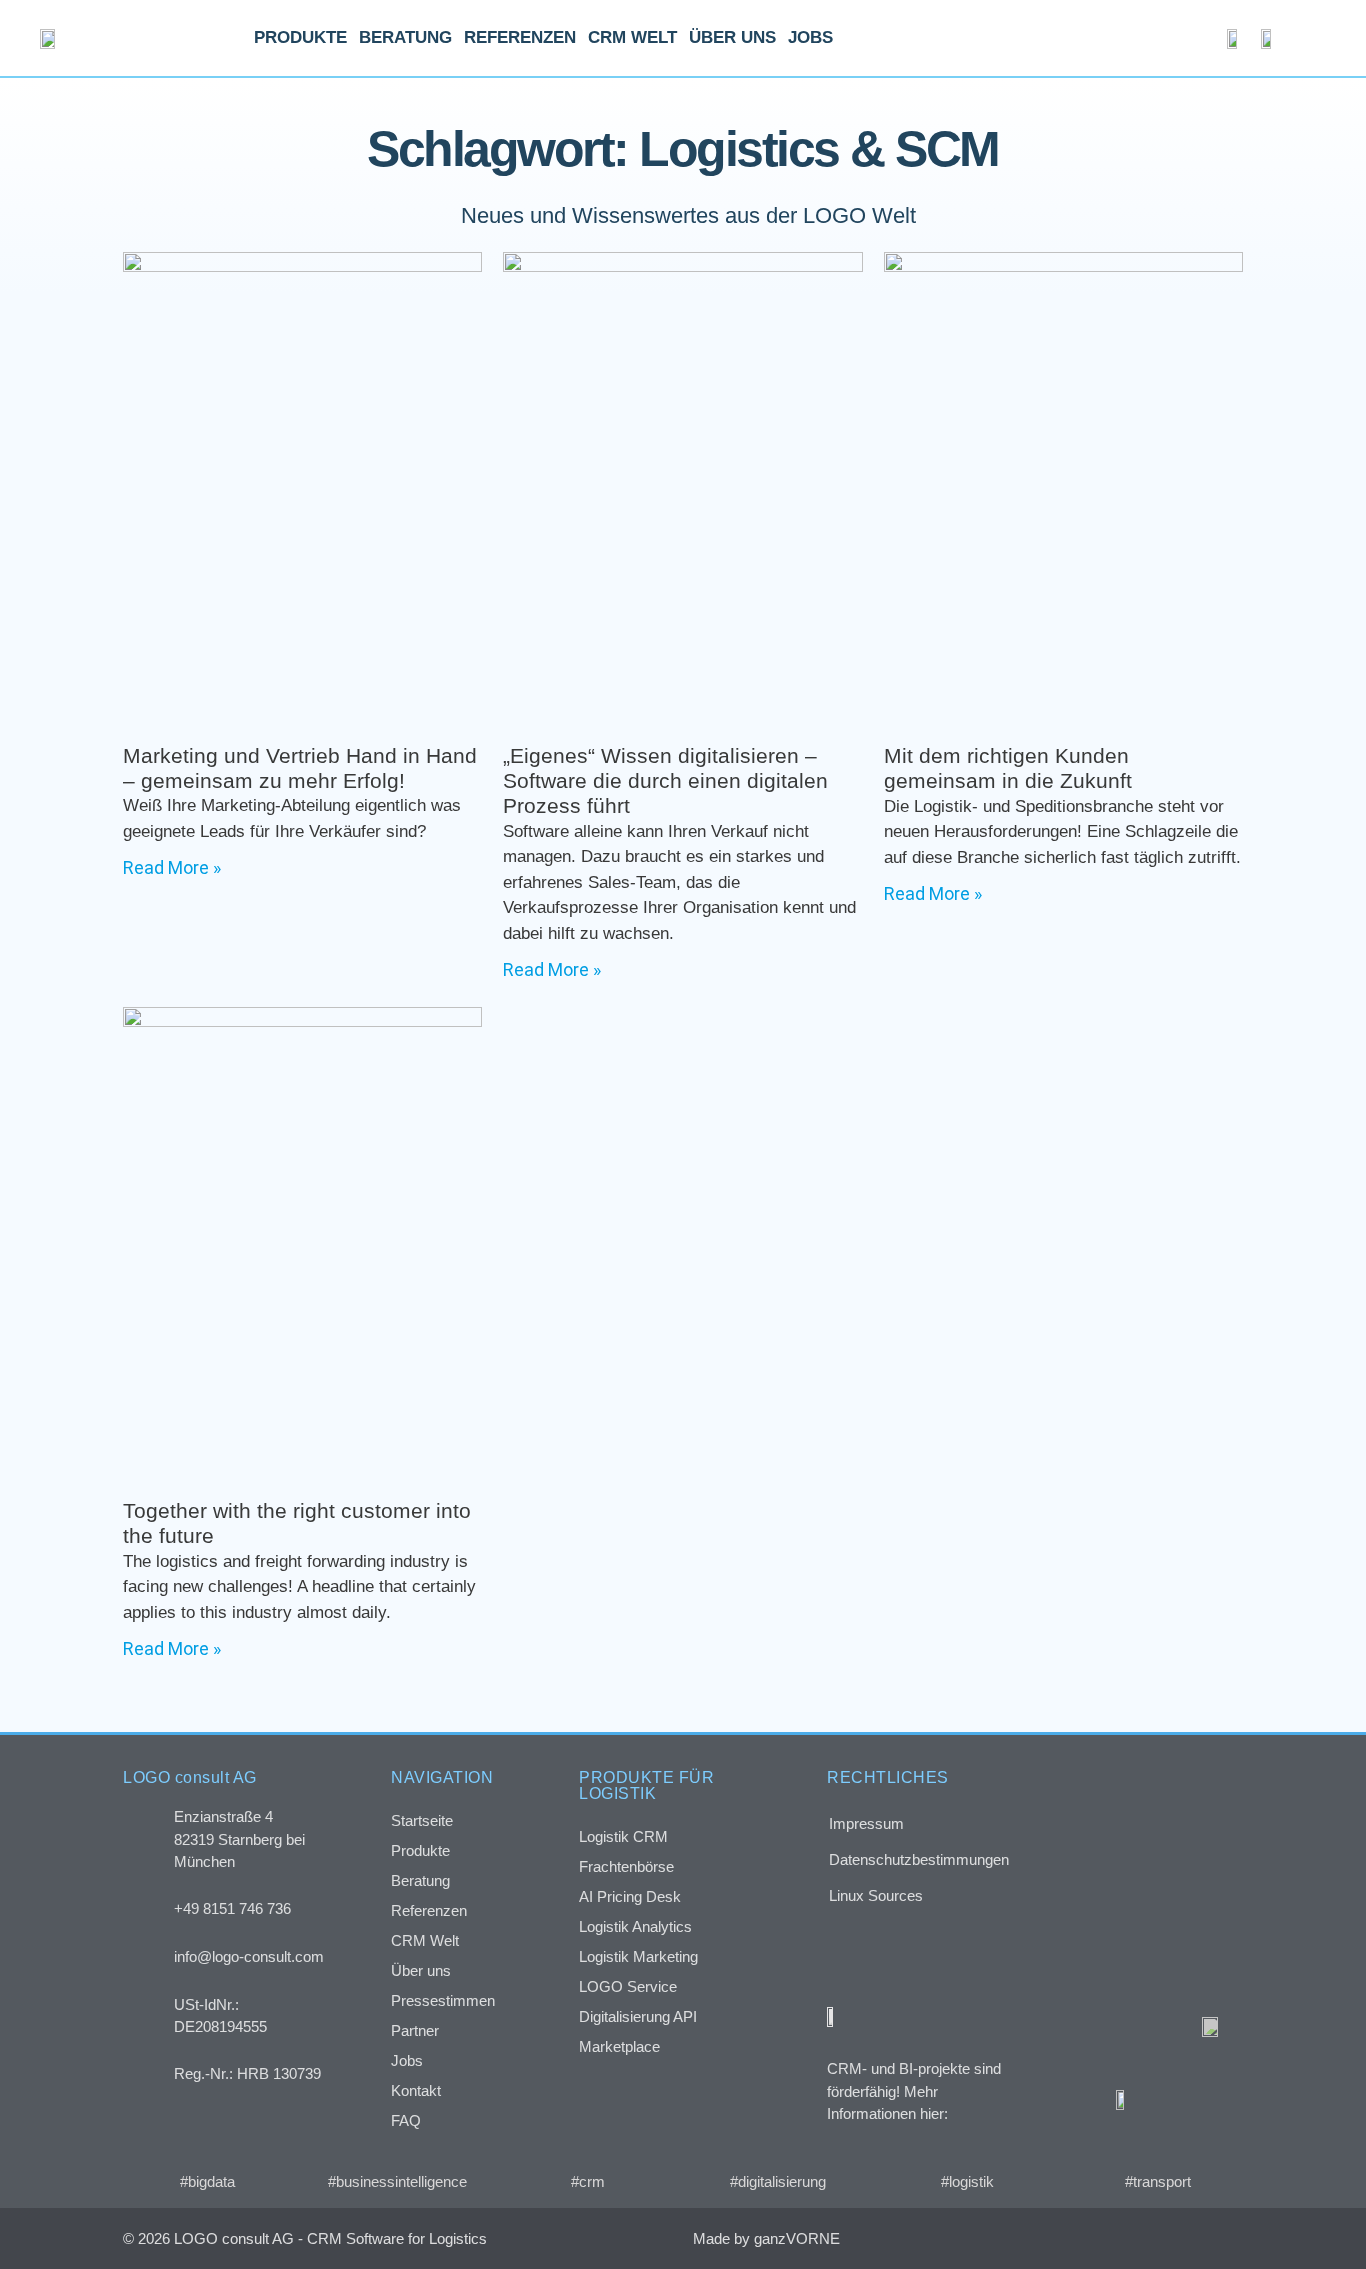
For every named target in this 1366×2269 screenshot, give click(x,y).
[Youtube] (1222, 2238)
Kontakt (416, 2090)
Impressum (866, 1823)
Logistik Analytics (635, 1926)
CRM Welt (632, 37)
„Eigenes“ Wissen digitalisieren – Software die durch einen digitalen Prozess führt (665, 780)
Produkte (300, 37)
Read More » (172, 867)
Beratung (405, 37)
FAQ (406, 2120)
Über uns (732, 37)
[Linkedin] (1180, 2238)
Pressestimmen (443, 2000)
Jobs (810, 37)
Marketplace (619, 2046)
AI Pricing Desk (630, 1896)
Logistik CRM (623, 1836)
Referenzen (520, 37)
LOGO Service (628, 1986)
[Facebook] (1096, 2238)
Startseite (422, 1820)
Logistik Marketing (638, 1956)
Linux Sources (876, 1895)
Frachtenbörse (626, 1866)
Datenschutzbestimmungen (919, 1859)
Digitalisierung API (638, 2016)
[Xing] (1138, 2238)
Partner (415, 2030)
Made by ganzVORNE (766, 2238)
